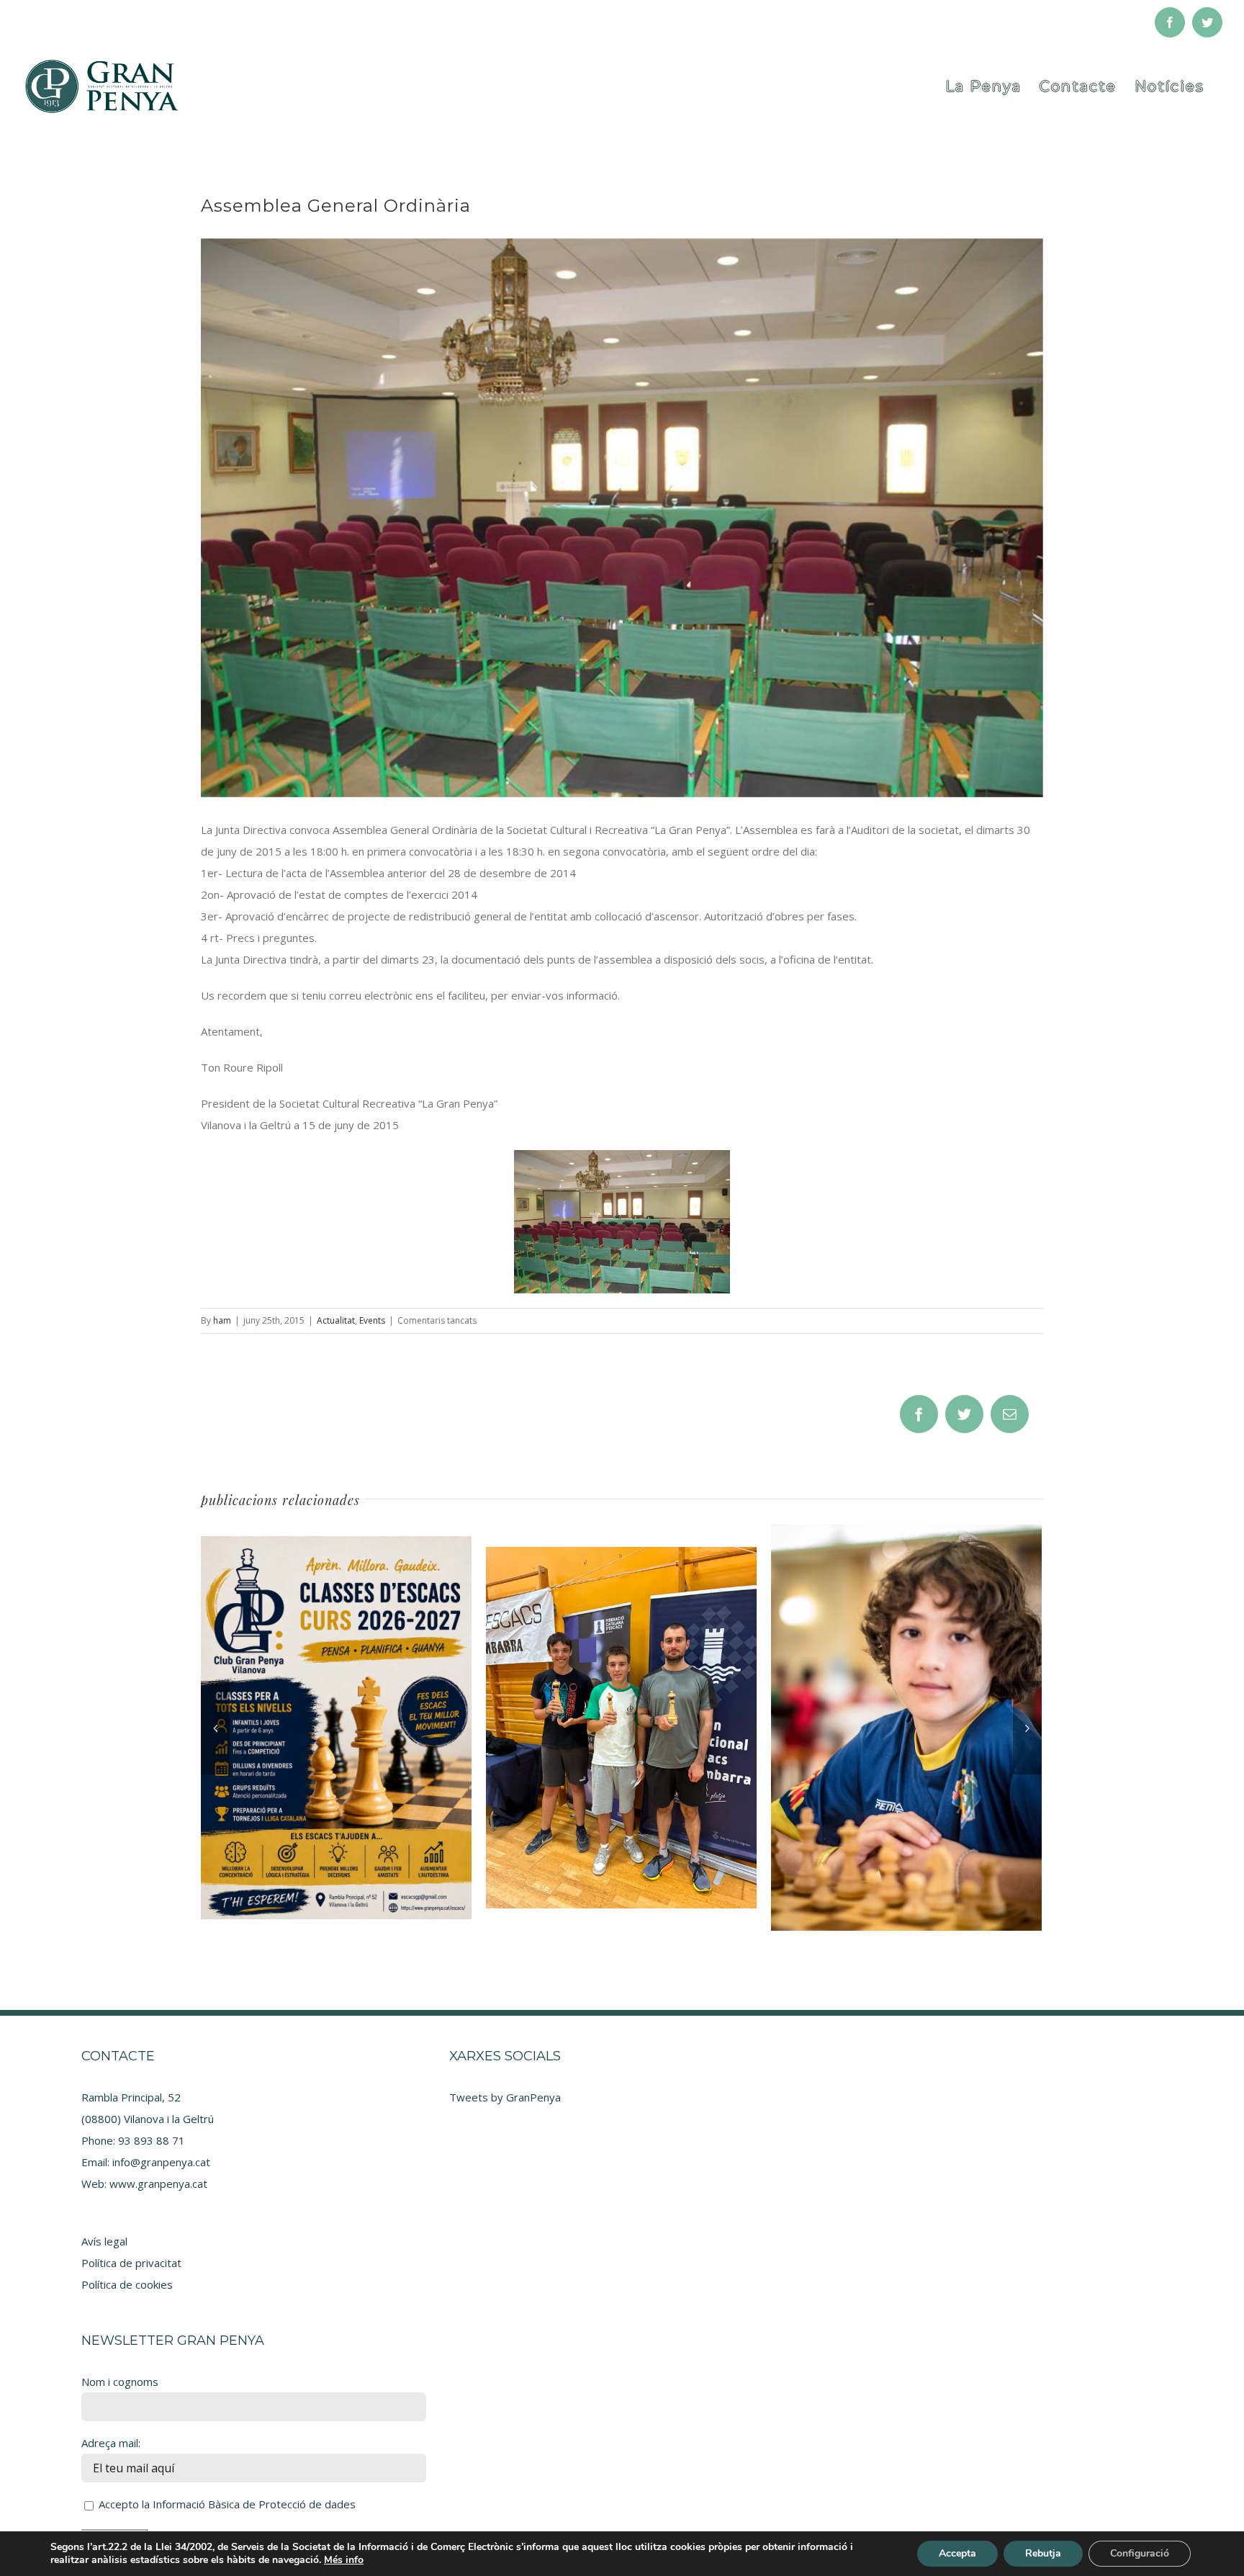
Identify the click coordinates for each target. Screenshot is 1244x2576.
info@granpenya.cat (161, 2162)
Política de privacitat (131, 2263)
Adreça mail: (111, 2443)
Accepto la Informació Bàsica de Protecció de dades (227, 2504)
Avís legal (104, 2241)
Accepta (957, 2553)
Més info (344, 2560)
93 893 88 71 (152, 2140)
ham (222, 1320)
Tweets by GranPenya (505, 2097)
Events (372, 1320)
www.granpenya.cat (158, 2184)
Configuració (1140, 2553)
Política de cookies (127, 2284)
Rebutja (1043, 2553)
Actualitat (336, 1320)
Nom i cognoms (120, 2382)
